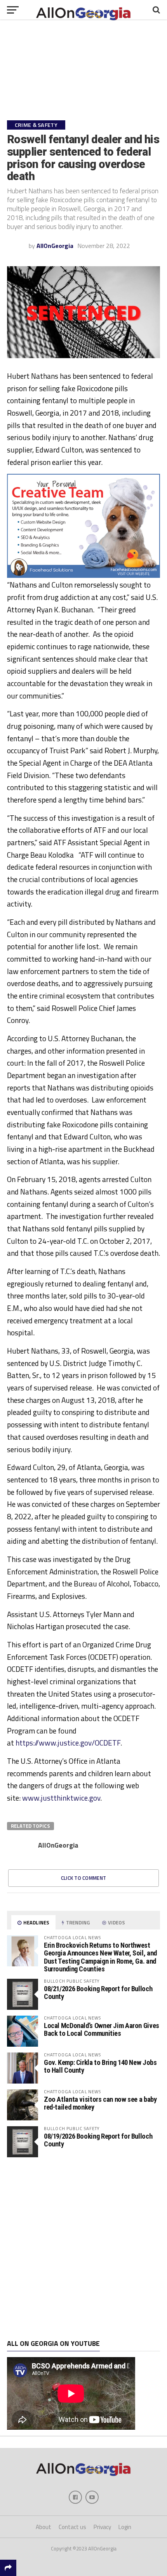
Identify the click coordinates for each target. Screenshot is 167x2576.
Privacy (102, 2527)
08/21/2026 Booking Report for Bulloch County (98, 1993)
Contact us (72, 2527)
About (43, 2527)
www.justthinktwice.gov (61, 1798)
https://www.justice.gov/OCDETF (68, 1743)
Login (125, 2527)
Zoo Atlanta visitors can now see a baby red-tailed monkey (100, 2103)
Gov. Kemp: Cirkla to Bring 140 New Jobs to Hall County (100, 2066)
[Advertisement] (83, 2248)
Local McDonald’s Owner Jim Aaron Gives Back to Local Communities (102, 2029)
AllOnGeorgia (55, 246)
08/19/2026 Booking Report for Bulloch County (98, 2140)
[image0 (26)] (83, 576)
